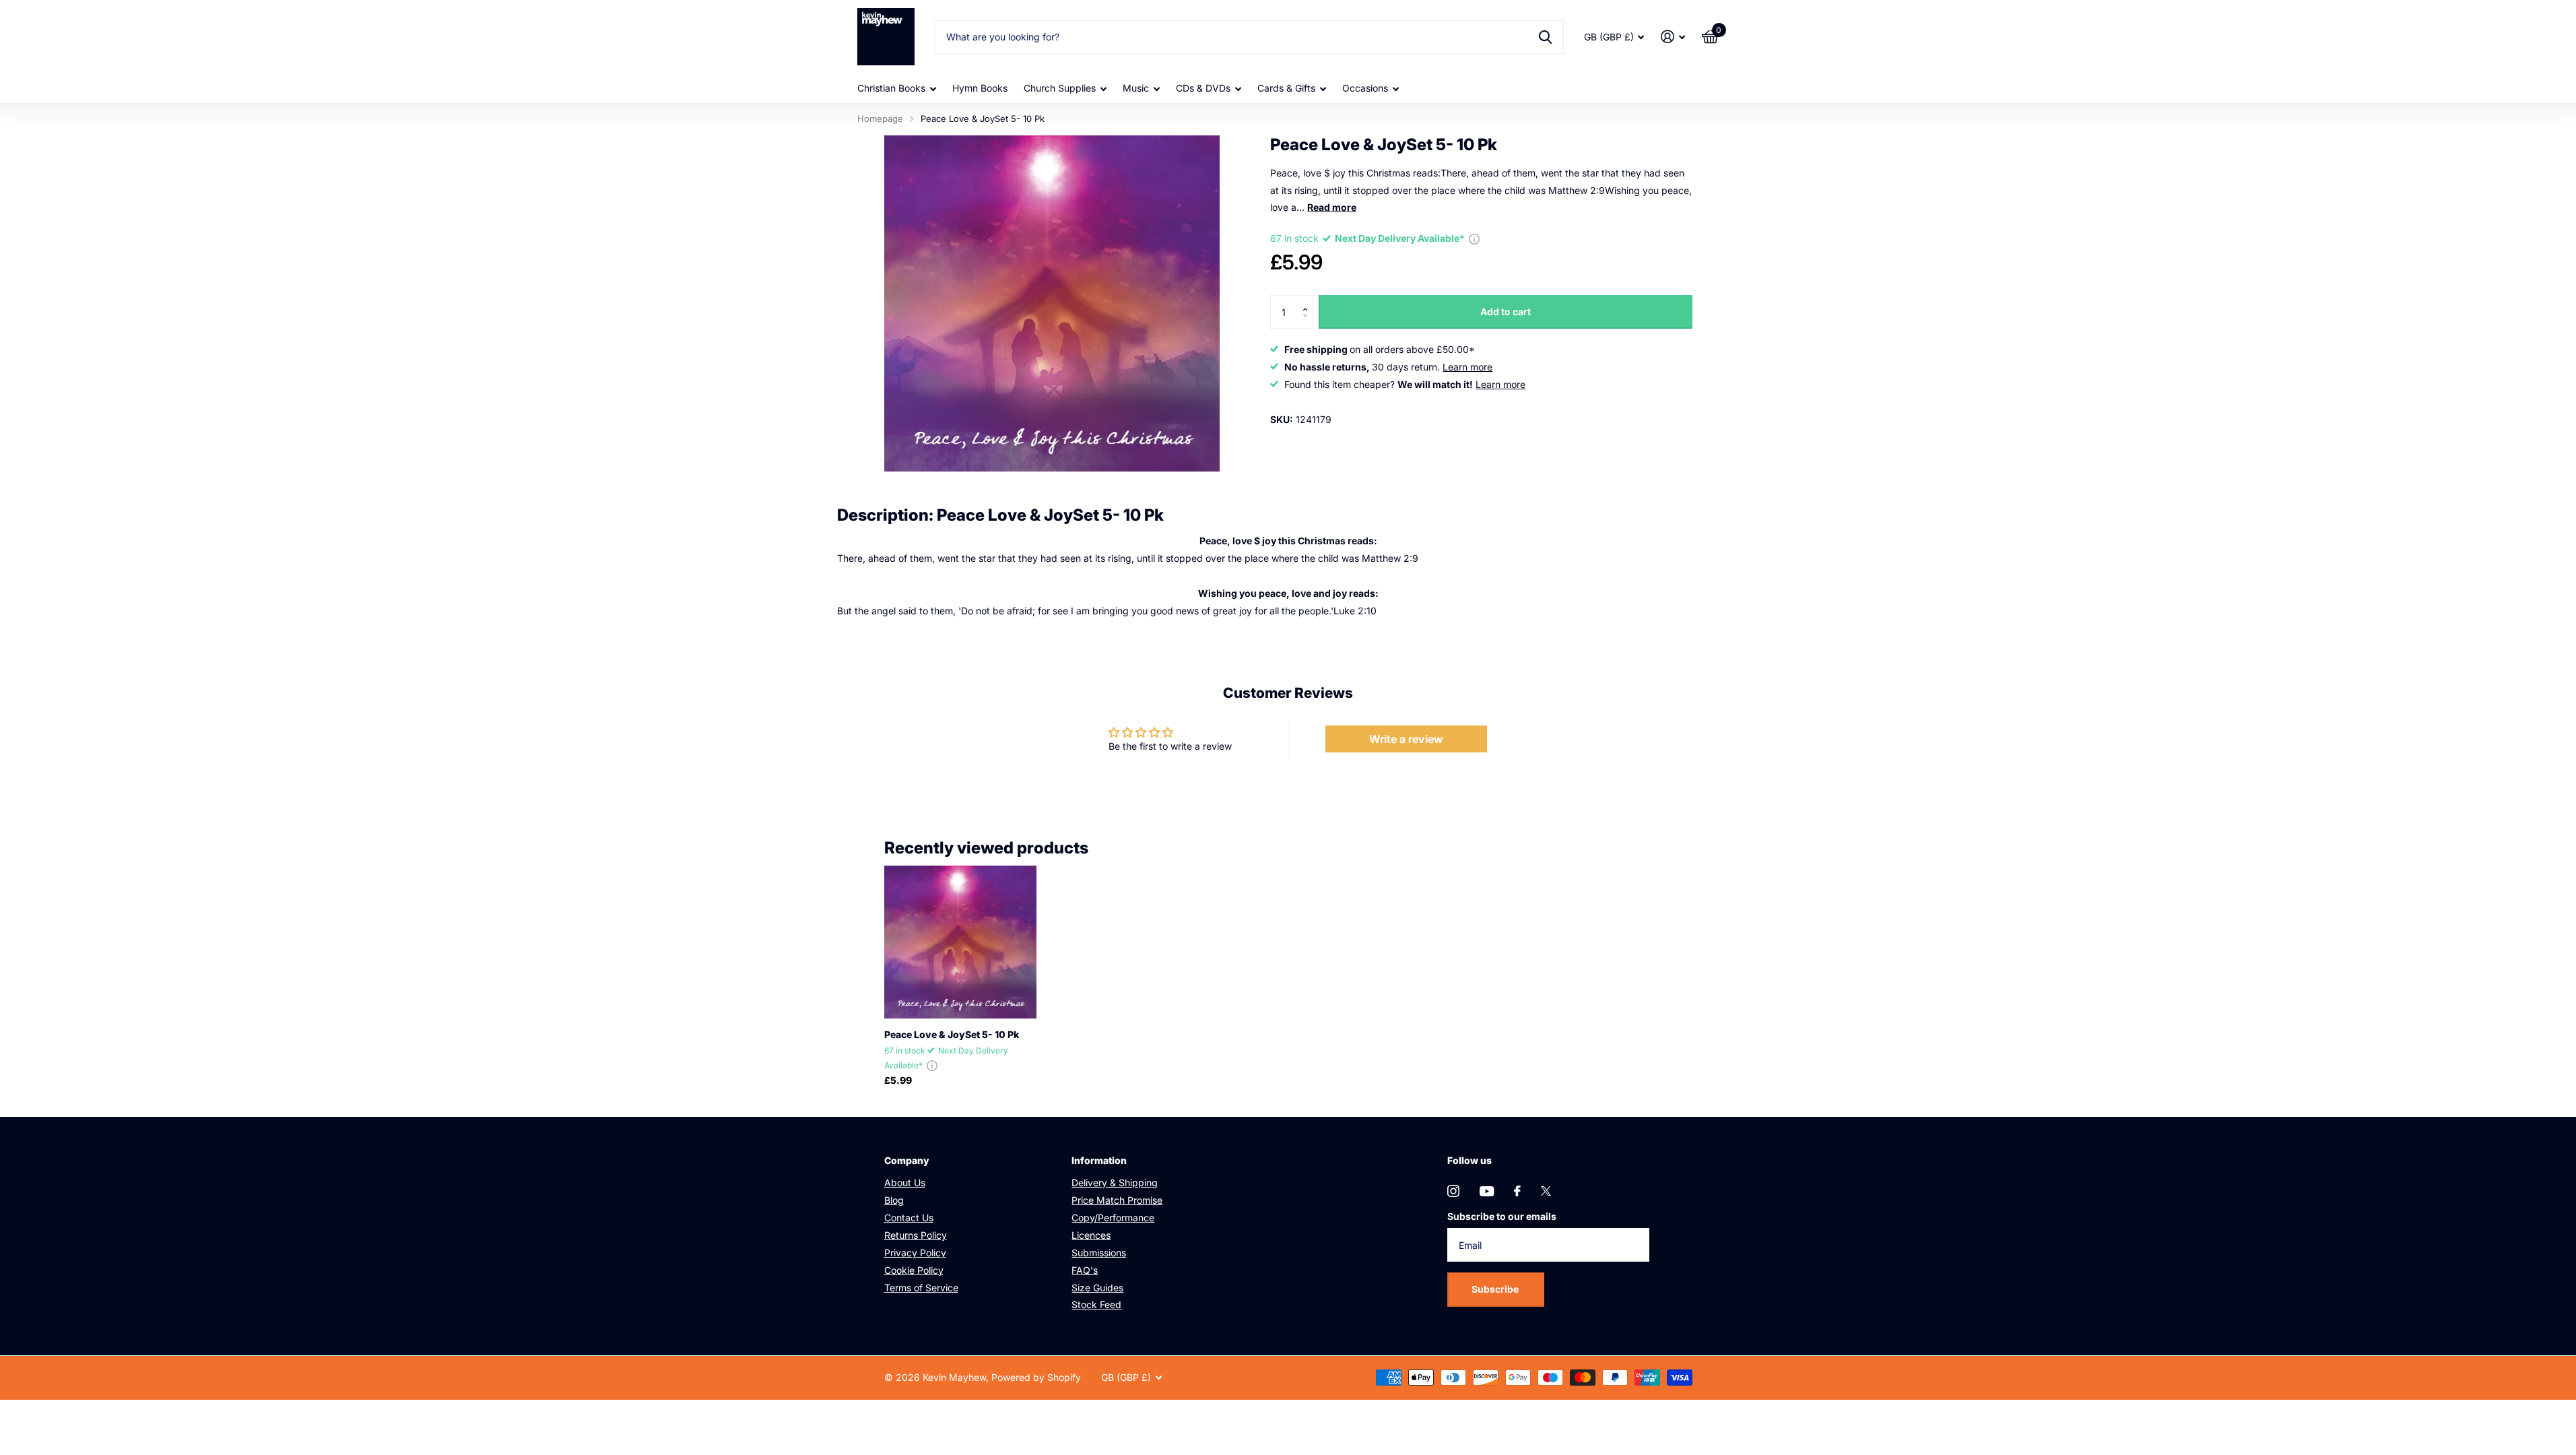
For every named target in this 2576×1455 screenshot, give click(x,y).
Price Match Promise (1117, 1200)
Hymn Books (980, 88)
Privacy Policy (915, 1253)
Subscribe (1496, 1289)
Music (1136, 88)
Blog (894, 1200)
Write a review (1406, 739)
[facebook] (1517, 1191)
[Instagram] (1453, 1191)
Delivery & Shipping (1115, 1183)
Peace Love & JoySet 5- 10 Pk (952, 1034)
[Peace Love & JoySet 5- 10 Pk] (961, 942)
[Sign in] (1673, 37)
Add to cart (1506, 312)
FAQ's (1085, 1270)
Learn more (1467, 367)
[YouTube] (1487, 1191)
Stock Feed (1096, 1304)
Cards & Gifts (1286, 88)
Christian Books (891, 88)
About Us (905, 1183)
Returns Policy (916, 1235)
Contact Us (909, 1218)
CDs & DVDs (1203, 88)
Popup (1474, 238)
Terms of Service (921, 1288)
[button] (1308, 300)
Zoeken (1545, 37)
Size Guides (1097, 1288)
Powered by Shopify (1036, 1377)
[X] (1546, 1191)
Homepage (880, 119)
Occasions (1365, 88)
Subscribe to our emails (1502, 1216)
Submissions (1099, 1253)
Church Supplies (1060, 88)
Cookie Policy (914, 1270)
